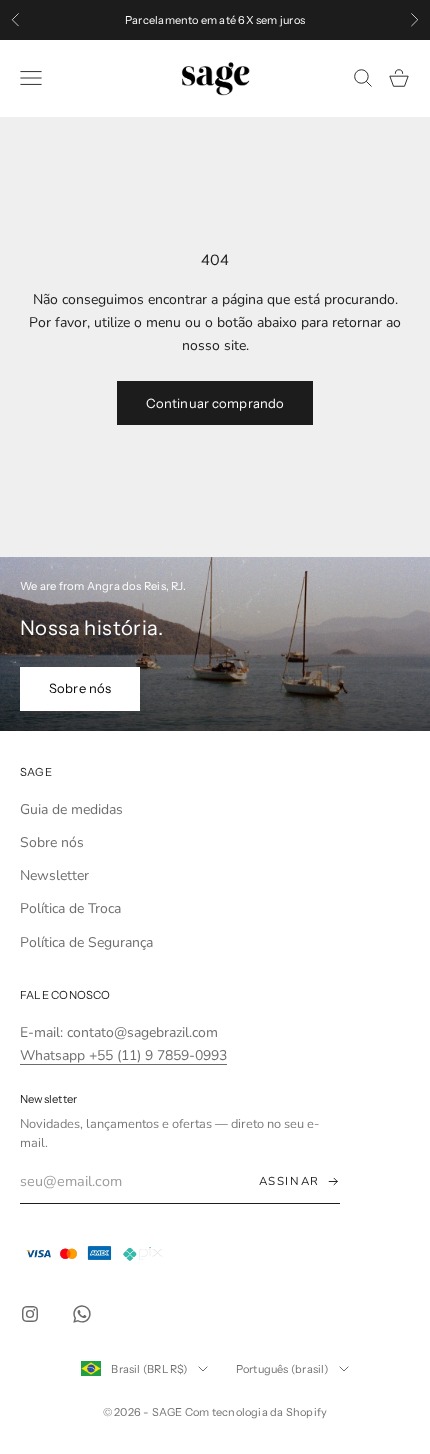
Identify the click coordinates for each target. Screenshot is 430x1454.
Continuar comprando (215, 403)
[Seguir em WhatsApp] (82, 1314)
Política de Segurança (86, 942)
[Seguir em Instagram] (30, 1314)
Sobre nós (80, 688)
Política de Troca (70, 908)
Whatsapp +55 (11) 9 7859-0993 (123, 1055)
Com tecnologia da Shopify (256, 1412)
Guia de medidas (71, 809)
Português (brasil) (282, 1369)
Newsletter (54, 875)
